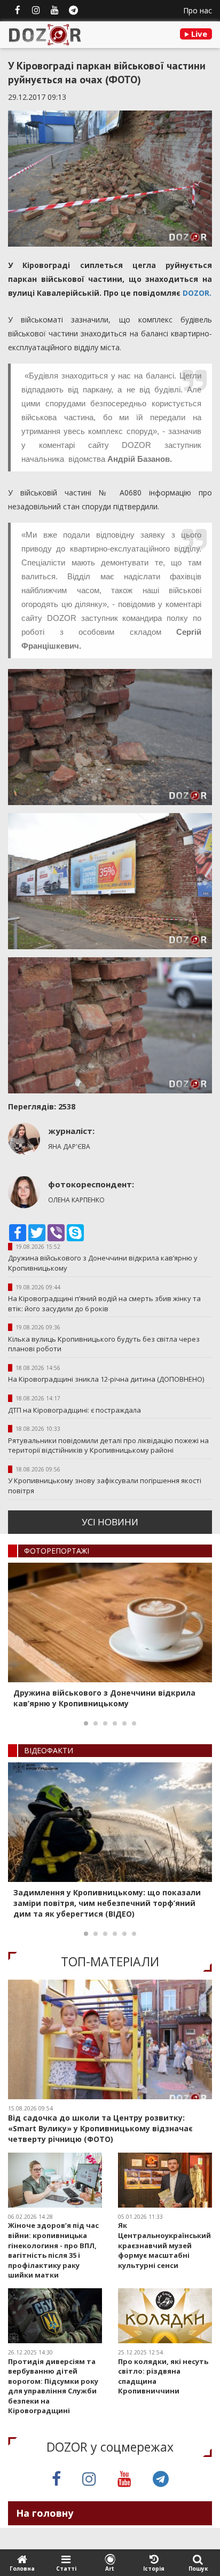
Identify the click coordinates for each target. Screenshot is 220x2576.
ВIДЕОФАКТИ (49, 1750)
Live (198, 34)
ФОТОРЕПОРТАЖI (57, 1551)
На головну (45, 2513)
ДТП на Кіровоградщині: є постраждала (74, 1410)
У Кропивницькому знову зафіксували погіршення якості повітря (105, 1486)
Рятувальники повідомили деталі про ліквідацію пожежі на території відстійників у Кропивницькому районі (108, 1445)
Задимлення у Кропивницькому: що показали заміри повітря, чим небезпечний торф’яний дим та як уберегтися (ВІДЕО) (107, 1903)
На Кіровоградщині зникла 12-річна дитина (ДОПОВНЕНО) (106, 1379)
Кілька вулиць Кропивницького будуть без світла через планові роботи (104, 1344)
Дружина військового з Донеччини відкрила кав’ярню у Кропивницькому (103, 1263)
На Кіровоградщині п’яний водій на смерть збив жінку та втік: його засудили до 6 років (104, 1303)
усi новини (110, 1522)
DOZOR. (197, 293)
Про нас (198, 10)
